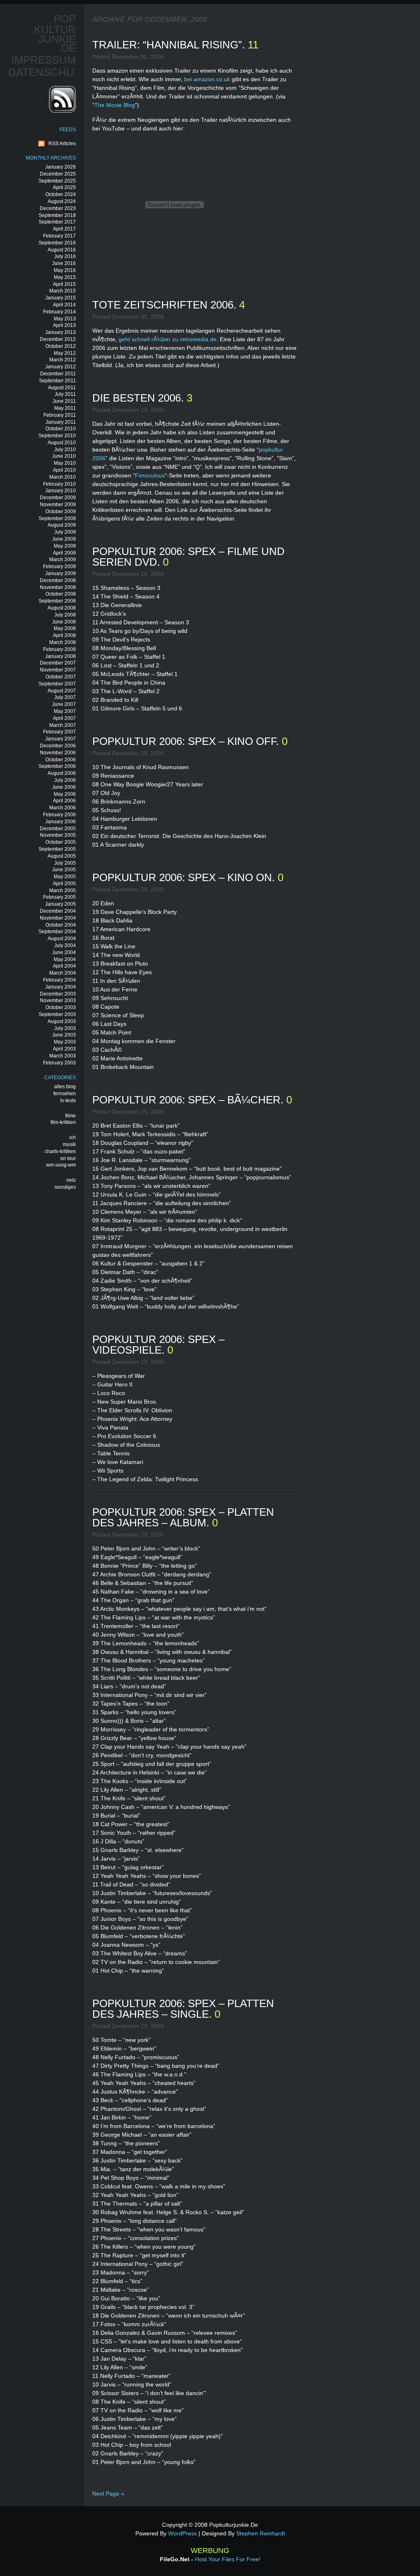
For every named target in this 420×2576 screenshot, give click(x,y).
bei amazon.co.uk (207, 79)
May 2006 (65, 794)
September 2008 (57, 601)
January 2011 (61, 422)
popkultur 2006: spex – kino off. (187, 741)
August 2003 (62, 1021)
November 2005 (58, 835)
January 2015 (60, 298)
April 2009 (64, 553)
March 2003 (63, 1056)
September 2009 (57, 518)
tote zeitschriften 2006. (166, 305)
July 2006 (65, 780)
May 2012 (65, 353)
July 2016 (65, 256)
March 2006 (63, 808)
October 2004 (61, 925)
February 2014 (59, 312)
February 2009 (59, 566)
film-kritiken (63, 1122)
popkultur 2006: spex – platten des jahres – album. (183, 1517)
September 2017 (57, 222)
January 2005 (60, 904)
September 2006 (57, 766)
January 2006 (60, 822)
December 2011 (58, 374)
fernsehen (65, 1094)
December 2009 (58, 498)
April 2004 (64, 966)
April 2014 (64, 305)
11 (253, 45)
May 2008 (65, 628)
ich (73, 1137)
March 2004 (63, 973)
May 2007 (65, 711)
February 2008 (59, 649)
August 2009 (62, 525)
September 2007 (57, 684)
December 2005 (58, 829)
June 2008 (64, 622)
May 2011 (65, 408)
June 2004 (64, 952)
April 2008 (64, 635)
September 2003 (57, 1014)
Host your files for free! (228, 2559)
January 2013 (60, 332)
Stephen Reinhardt (261, 2533)
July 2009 (65, 532)
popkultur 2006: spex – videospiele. (158, 1345)
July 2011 (65, 394)
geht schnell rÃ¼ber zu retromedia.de (168, 339)
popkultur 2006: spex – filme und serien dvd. (188, 557)
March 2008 (63, 642)
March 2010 (63, 477)
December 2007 (58, 663)
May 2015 (65, 277)
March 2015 (63, 291)
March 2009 (63, 560)
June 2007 (64, 704)
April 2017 (64, 229)
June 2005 (64, 870)
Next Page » (108, 2494)
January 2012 (60, 367)
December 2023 (58, 208)
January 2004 (60, 987)
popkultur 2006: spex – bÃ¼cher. (189, 1100)
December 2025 (58, 174)
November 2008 (58, 587)
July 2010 (65, 450)
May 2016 (65, 270)
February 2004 (59, 980)
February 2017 (59, 236)
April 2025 (64, 187)
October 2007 (61, 677)
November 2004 (58, 918)
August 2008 (62, 608)
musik (69, 1144)
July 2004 (65, 945)
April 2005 (64, 884)
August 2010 (62, 443)
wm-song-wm (61, 1165)
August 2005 (62, 856)
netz (71, 1180)
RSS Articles (62, 144)
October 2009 (61, 512)
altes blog (65, 1087)
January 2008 (60, 656)
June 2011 (64, 401)
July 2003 (65, 1028)
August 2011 (62, 388)
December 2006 (58, 746)
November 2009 (58, 505)
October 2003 (61, 1007)
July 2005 (65, 863)
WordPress (183, 2533)
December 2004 (58, 911)
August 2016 (62, 250)
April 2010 (64, 470)
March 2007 (63, 725)
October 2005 (61, 842)
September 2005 (57, 849)
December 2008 (58, 580)
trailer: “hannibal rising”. (170, 45)
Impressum (44, 60)
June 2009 (64, 539)
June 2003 (64, 1035)
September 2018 (57, 215)
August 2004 (62, 939)
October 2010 (61, 429)
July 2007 (65, 697)
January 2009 (60, 573)
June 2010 (64, 456)
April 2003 (64, 1049)
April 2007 (64, 718)
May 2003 (65, 1042)
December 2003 (58, 994)
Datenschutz (48, 72)
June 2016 (64, 263)
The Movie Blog (115, 105)
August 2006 (62, 773)
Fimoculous (150, 475)
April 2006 (64, 801)
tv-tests (68, 1101)
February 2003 (59, 1063)
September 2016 (57, 243)
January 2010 (60, 491)
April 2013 (64, 325)
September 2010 (57, 436)
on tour (68, 1158)
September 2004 (57, 932)
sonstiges (65, 1187)
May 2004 (65, 959)
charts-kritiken (60, 1151)
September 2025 (57, 181)
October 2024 (61, 194)
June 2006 (64, 787)
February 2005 (59, 897)
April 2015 (64, 284)
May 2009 (65, 546)
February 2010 (59, 484)
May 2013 (65, 319)
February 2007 (59, 732)
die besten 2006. (139, 398)
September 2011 (57, 381)
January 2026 (60, 167)
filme (71, 1116)
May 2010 (65, 463)
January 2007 (60, 739)
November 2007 (58, 670)
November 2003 (58, 1000)
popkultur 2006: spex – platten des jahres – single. (183, 2009)
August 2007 (62, 691)
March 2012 (63, 360)
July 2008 (65, 615)
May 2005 (65, 877)
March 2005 (63, 891)
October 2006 (61, 760)
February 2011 (60, 415)
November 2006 (58, 753)
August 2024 (62, 201)
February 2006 (59, 815)
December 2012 (58, 339)
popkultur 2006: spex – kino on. (185, 877)
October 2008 (61, 594)
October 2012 (61, 346)
